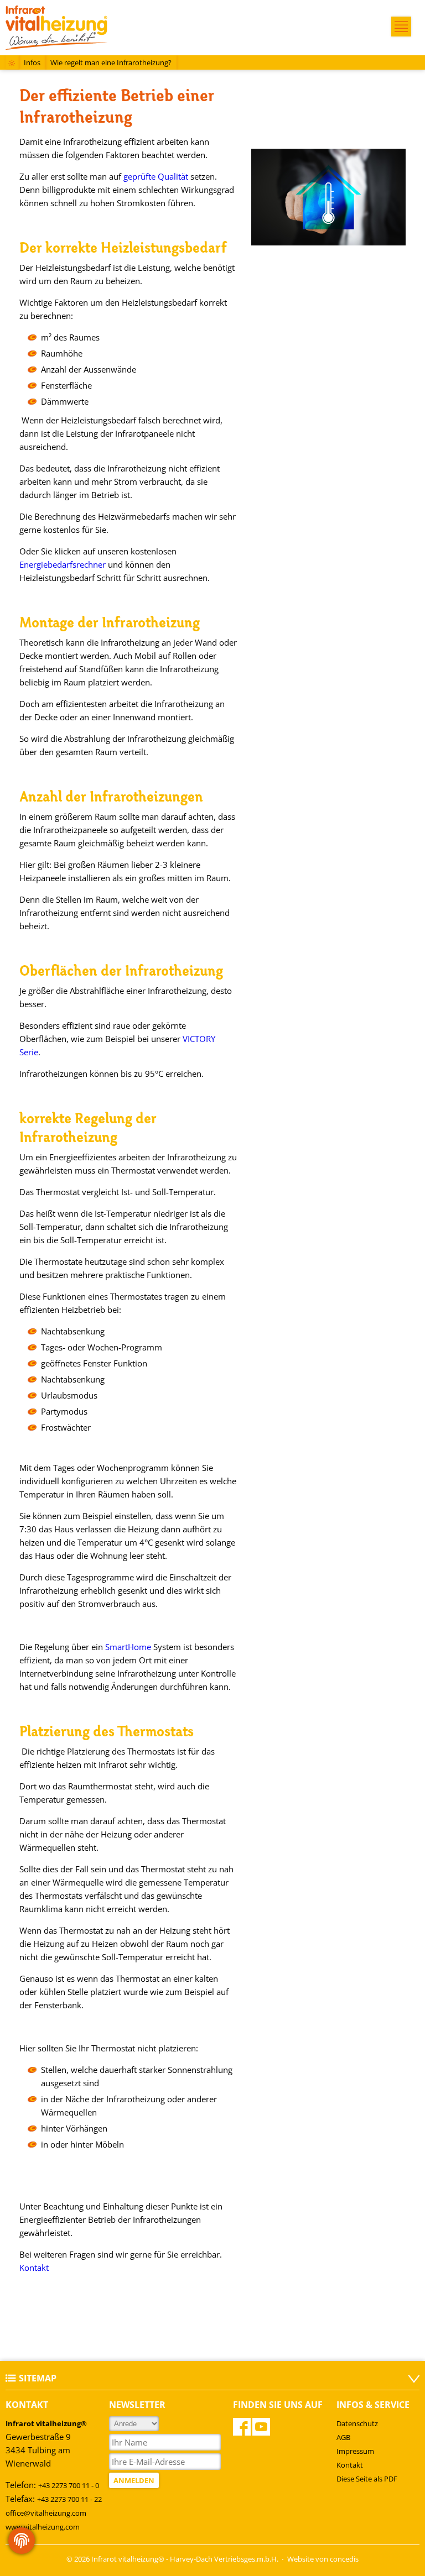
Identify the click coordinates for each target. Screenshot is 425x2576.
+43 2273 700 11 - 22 (69, 2499)
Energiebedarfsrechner (63, 564)
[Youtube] (261, 2427)
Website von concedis (323, 2559)
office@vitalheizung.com (46, 2513)
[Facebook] (242, 2427)
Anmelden (134, 2480)
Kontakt (34, 2268)
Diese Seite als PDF (367, 2479)
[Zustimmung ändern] (22, 2541)
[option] (328, 197)
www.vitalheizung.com (43, 2527)
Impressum (355, 2451)
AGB (343, 2437)
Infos (32, 62)
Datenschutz (357, 2423)
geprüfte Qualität (156, 176)
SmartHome (128, 1647)
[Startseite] (12, 64)
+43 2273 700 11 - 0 (69, 2485)
